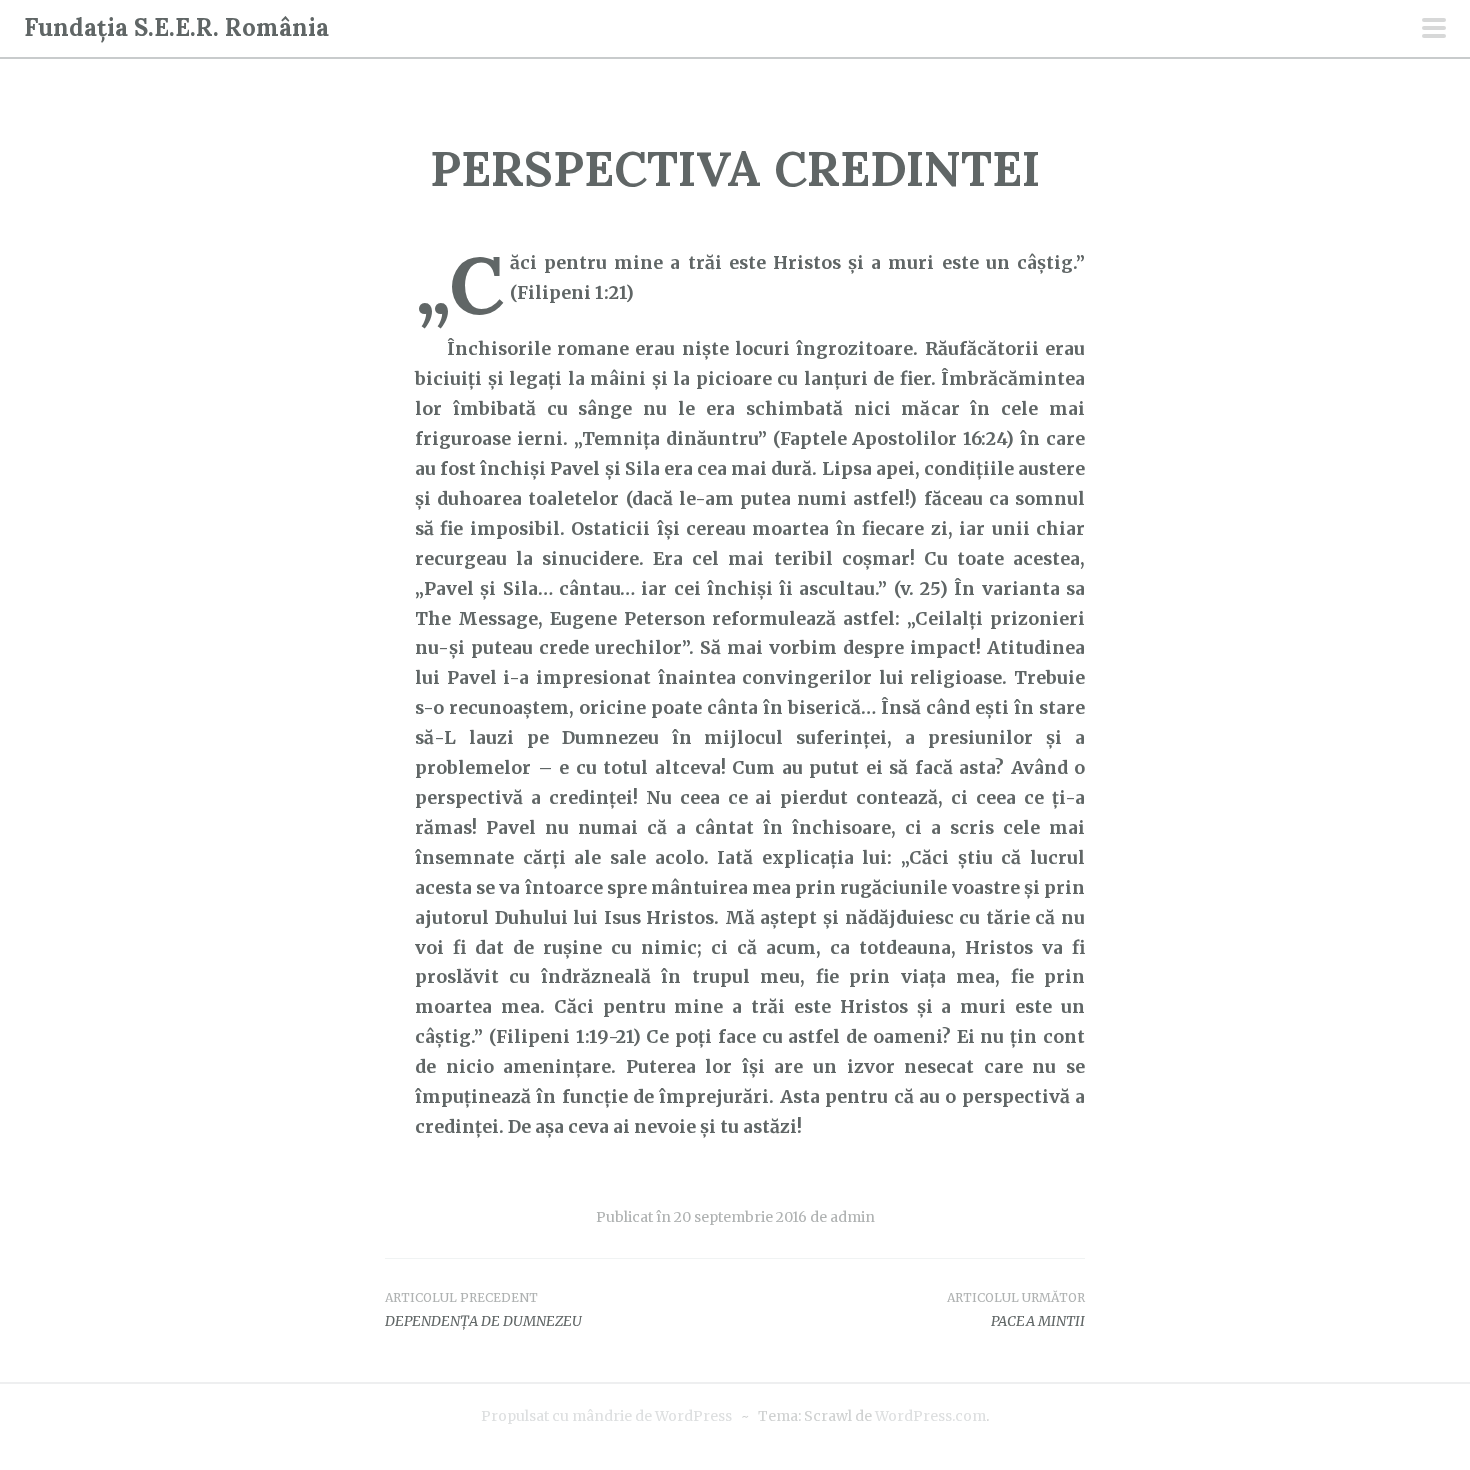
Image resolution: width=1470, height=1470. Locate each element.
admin (852, 1217)
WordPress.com (930, 1416)
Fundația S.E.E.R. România (176, 27)
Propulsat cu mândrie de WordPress (606, 1416)
